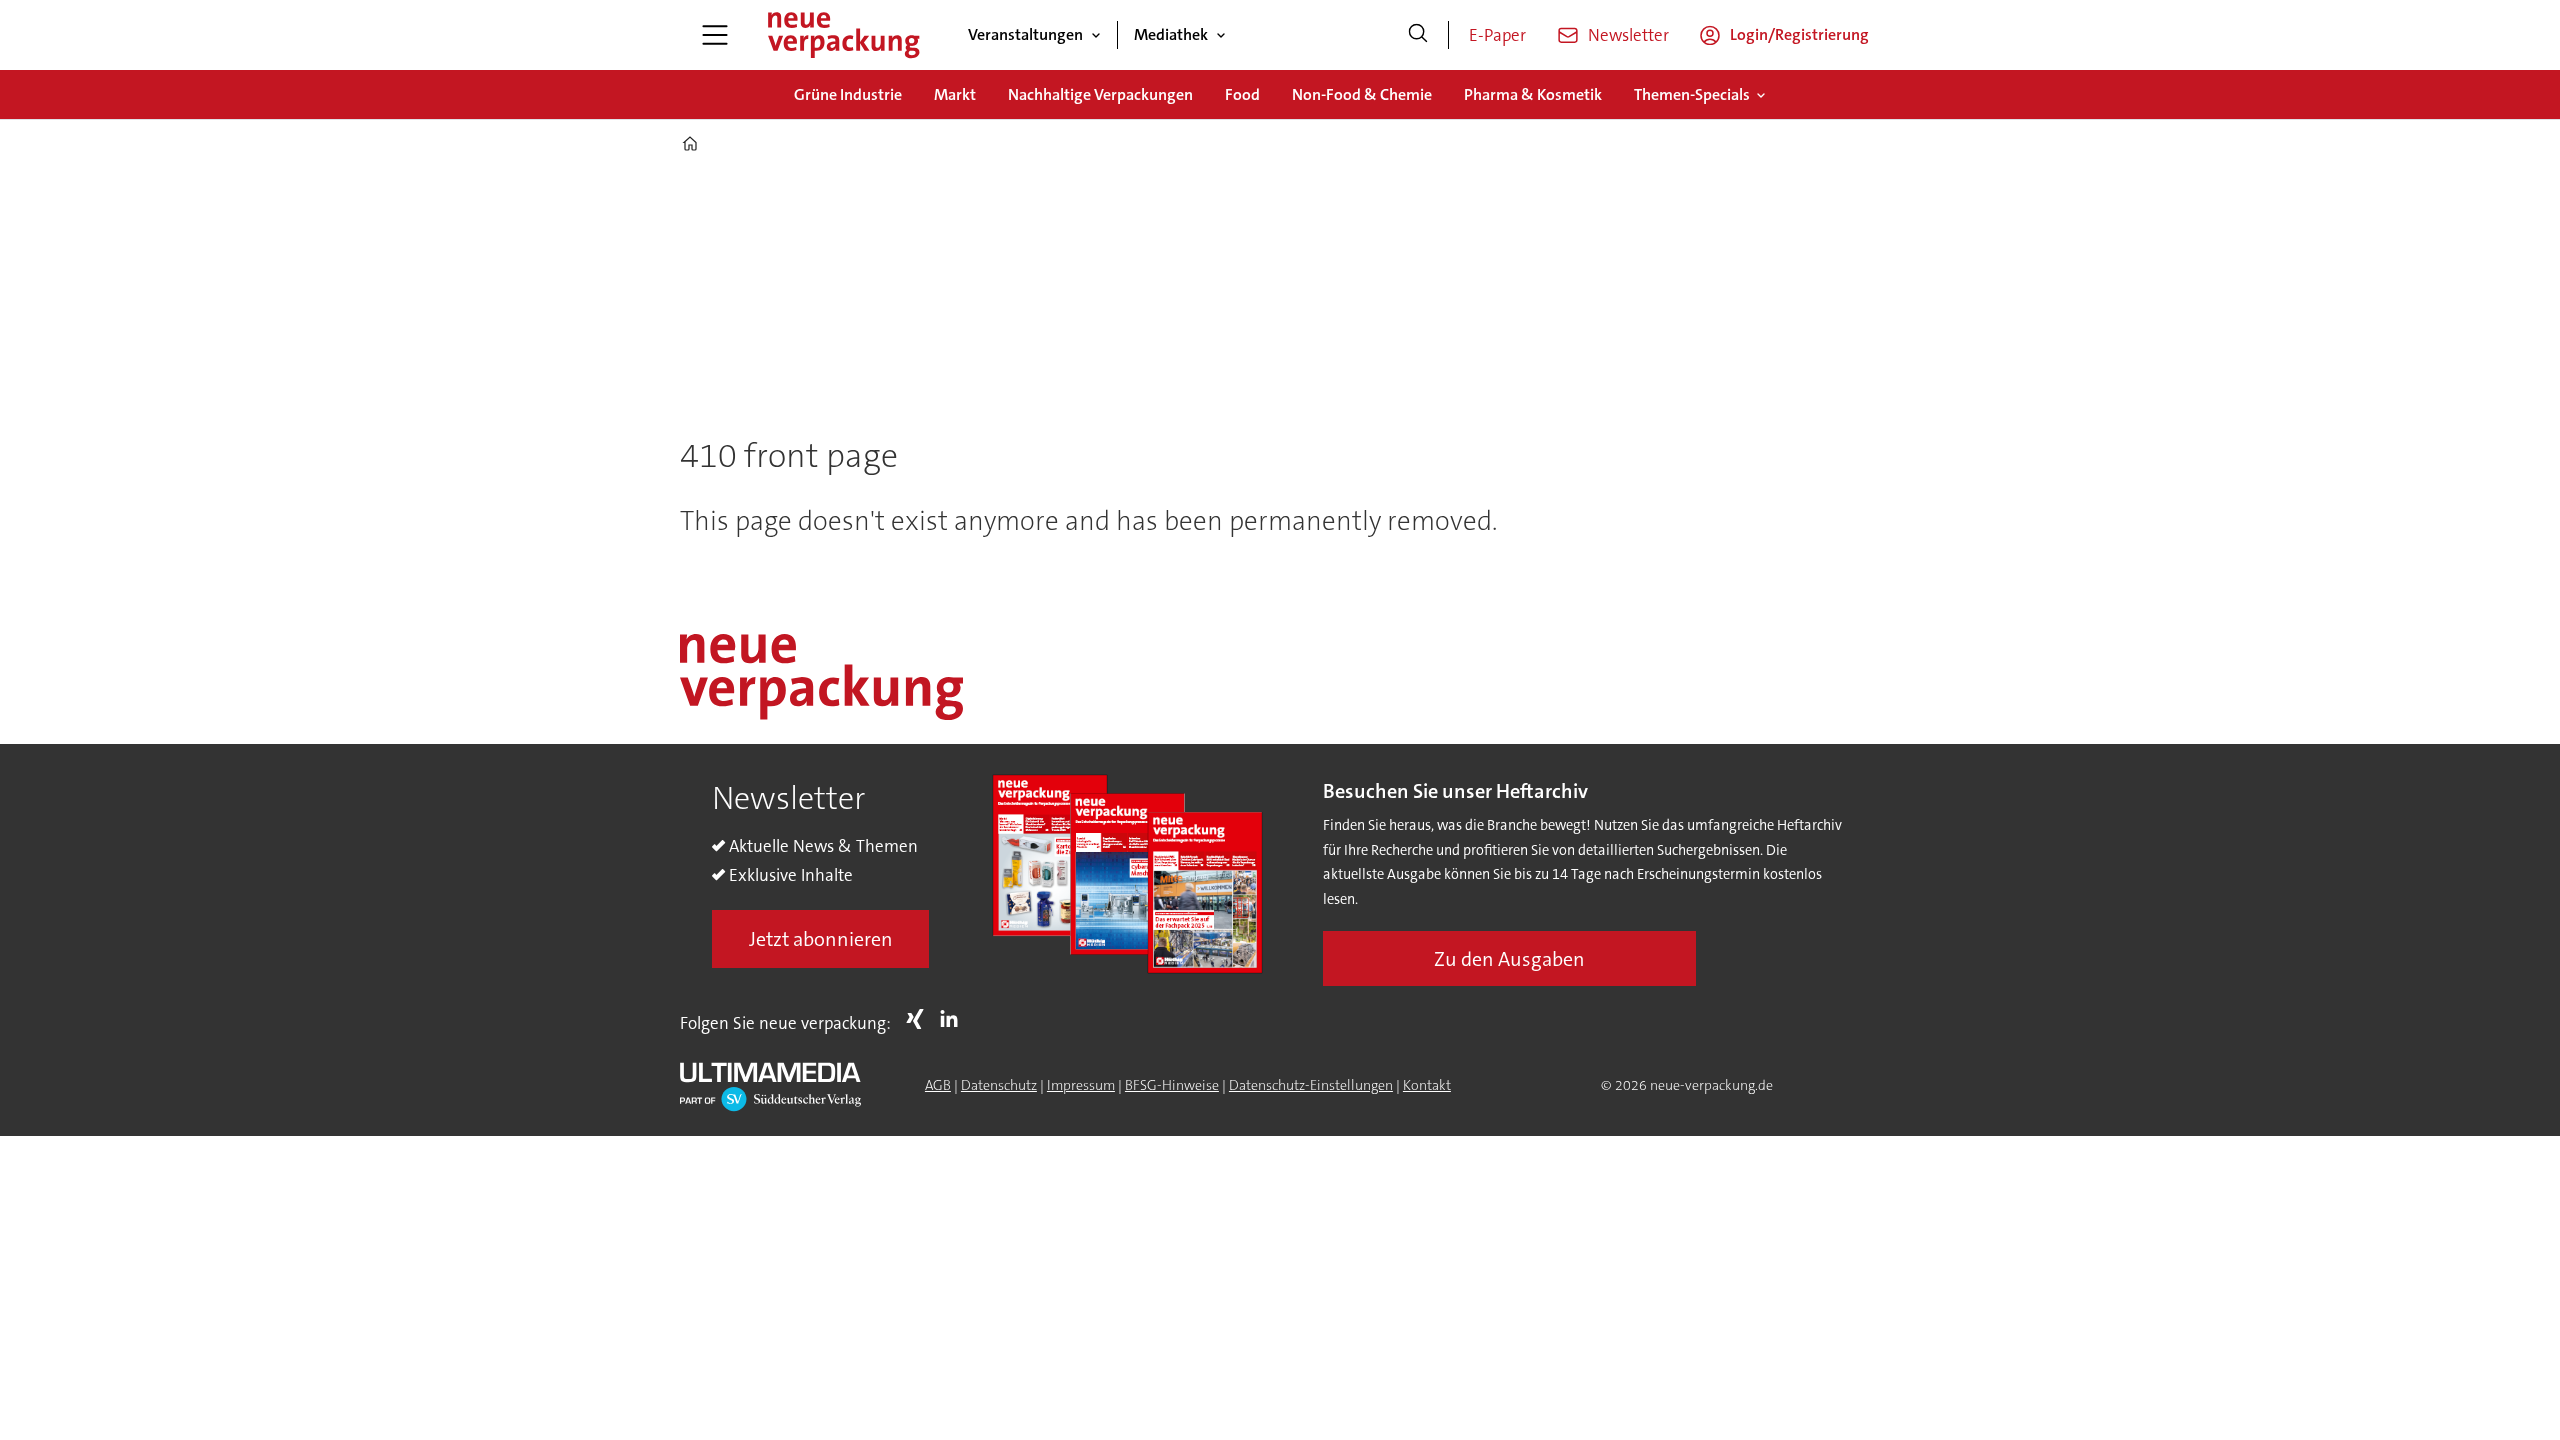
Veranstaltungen (1025, 34)
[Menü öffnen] (715, 35)
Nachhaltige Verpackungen (1100, 94)
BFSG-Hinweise (1172, 1085)
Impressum (1081, 1085)
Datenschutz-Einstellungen (1311, 1085)
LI (954, 1019)
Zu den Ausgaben (1509, 959)
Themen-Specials (1692, 94)
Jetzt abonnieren (821, 939)
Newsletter (1628, 35)
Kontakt (1427, 1085)
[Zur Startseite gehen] (843, 35)
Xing (920, 1019)
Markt (955, 94)
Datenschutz (999, 1085)
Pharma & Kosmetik (1533, 94)
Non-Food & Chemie (1362, 94)
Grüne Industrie (848, 94)
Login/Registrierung (1799, 34)
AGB (938, 1085)
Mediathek (1171, 34)
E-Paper (1497, 35)
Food (1242, 94)
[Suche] (1418, 35)
